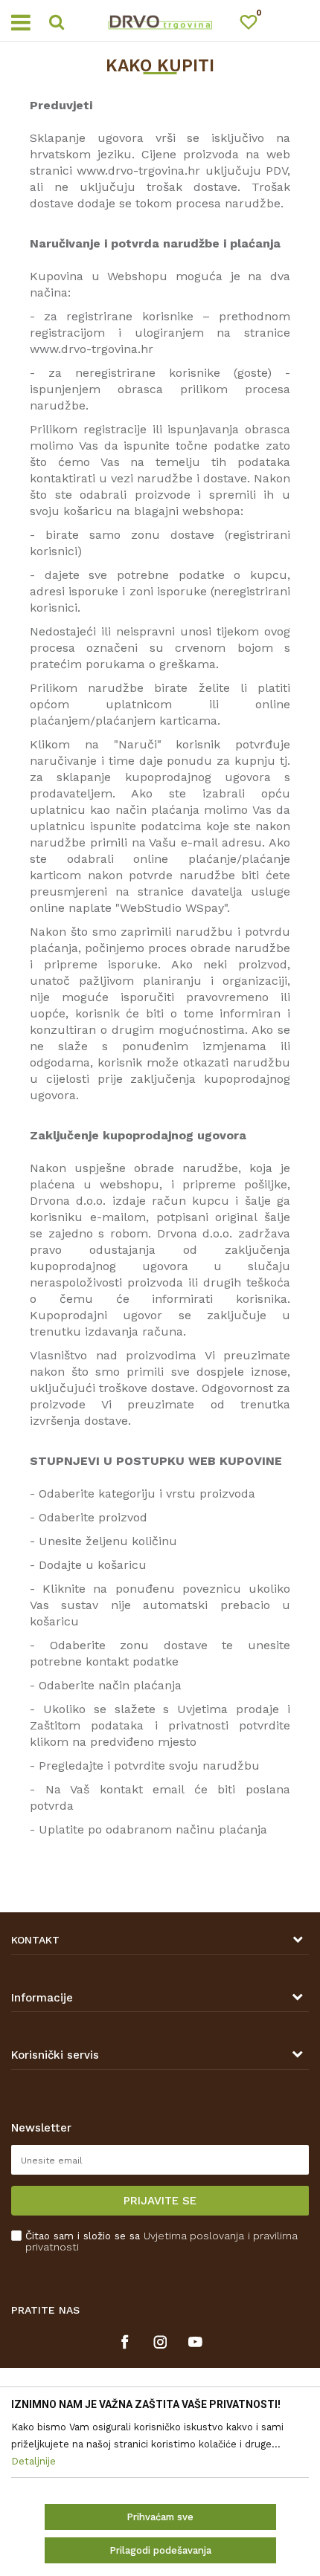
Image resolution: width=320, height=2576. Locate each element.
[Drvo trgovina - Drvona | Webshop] (160, 21)
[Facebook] (125, 2342)
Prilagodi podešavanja (160, 2550)
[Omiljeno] (255, 25)
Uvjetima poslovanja (194, 2236)
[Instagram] (160, 2342)
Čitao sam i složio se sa (161, 2242)
